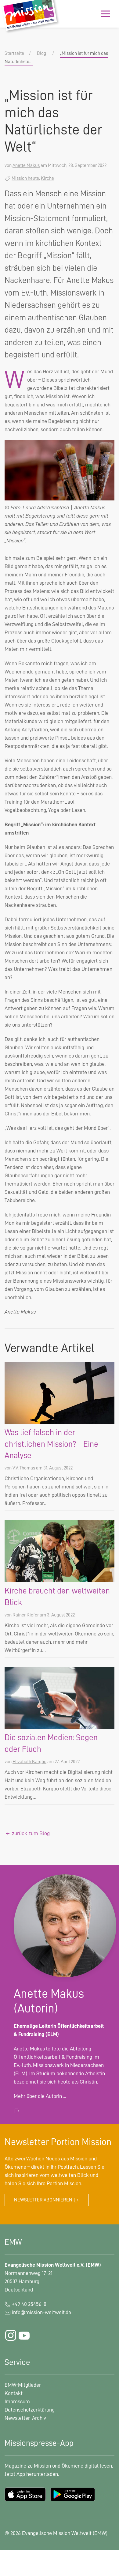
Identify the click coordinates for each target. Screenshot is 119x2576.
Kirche (47, 178)
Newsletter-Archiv (25, 2418)
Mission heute (25, 178)
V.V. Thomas (24, 1468)
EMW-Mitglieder (23, 2385)
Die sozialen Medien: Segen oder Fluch (51, 1743)
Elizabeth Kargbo (29, 1762)
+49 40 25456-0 (29, 2304)
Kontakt (14, 2393)
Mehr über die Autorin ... (40, 2096)
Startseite (14, 53)
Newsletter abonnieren (44, 2200)
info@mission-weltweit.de (41, 2312)
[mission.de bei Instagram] (11, 2335)
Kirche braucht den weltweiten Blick (57, 1597)
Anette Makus (26, 165)
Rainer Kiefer (26, 1615)
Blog (41, 53)
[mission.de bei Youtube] (24, 2335)
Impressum (17, 2401)
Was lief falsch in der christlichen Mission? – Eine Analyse (51, 1444)
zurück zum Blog (30, 1833)
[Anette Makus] (65, 1925)
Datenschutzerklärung (30, 2410)
